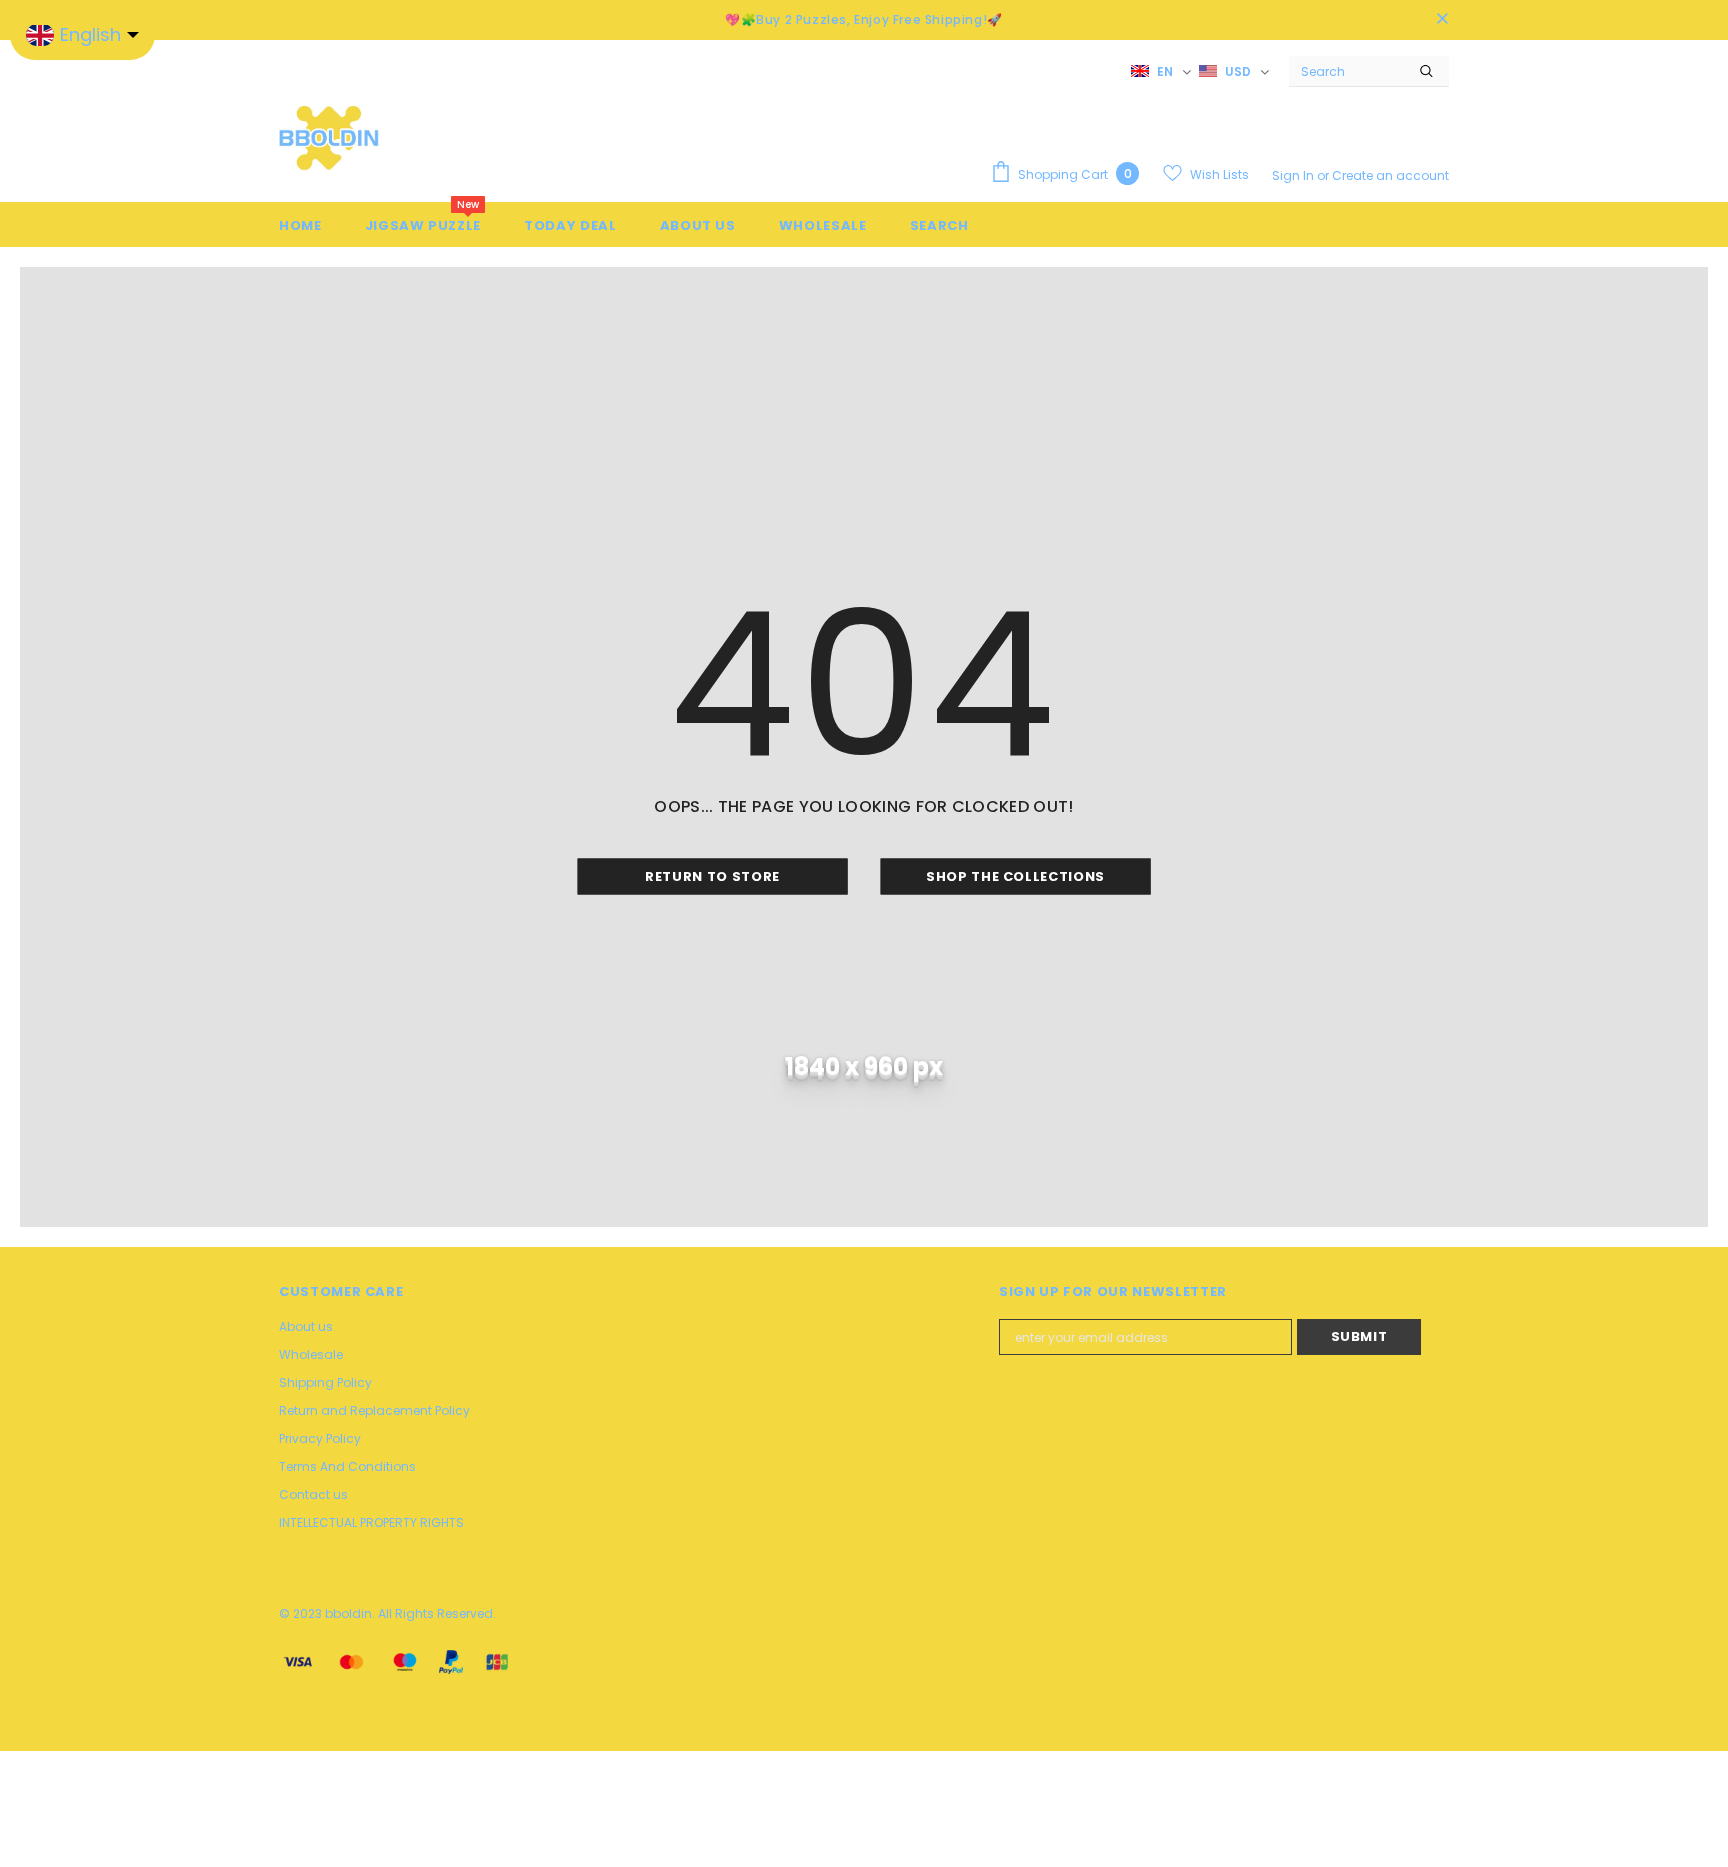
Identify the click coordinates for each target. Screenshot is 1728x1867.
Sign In (1294, 175)
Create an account (1390, 175)
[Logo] (329, 137)
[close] (1442, 20)
